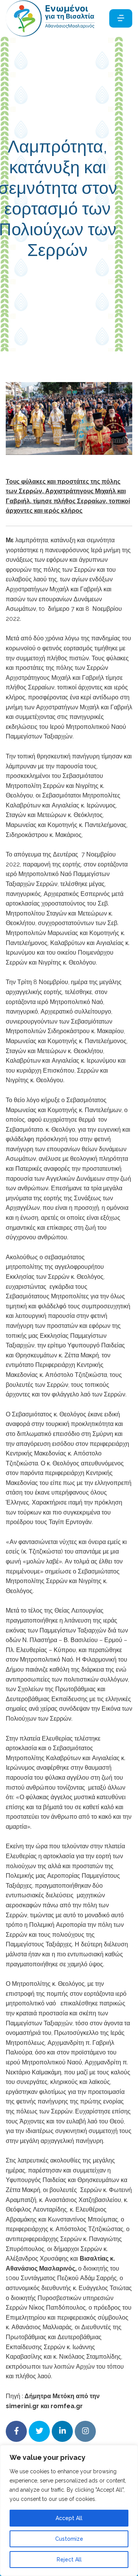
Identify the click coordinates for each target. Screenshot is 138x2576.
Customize (69, 2539)
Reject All (69, 2560)
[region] (69, 2510)
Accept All (69, 2518)
